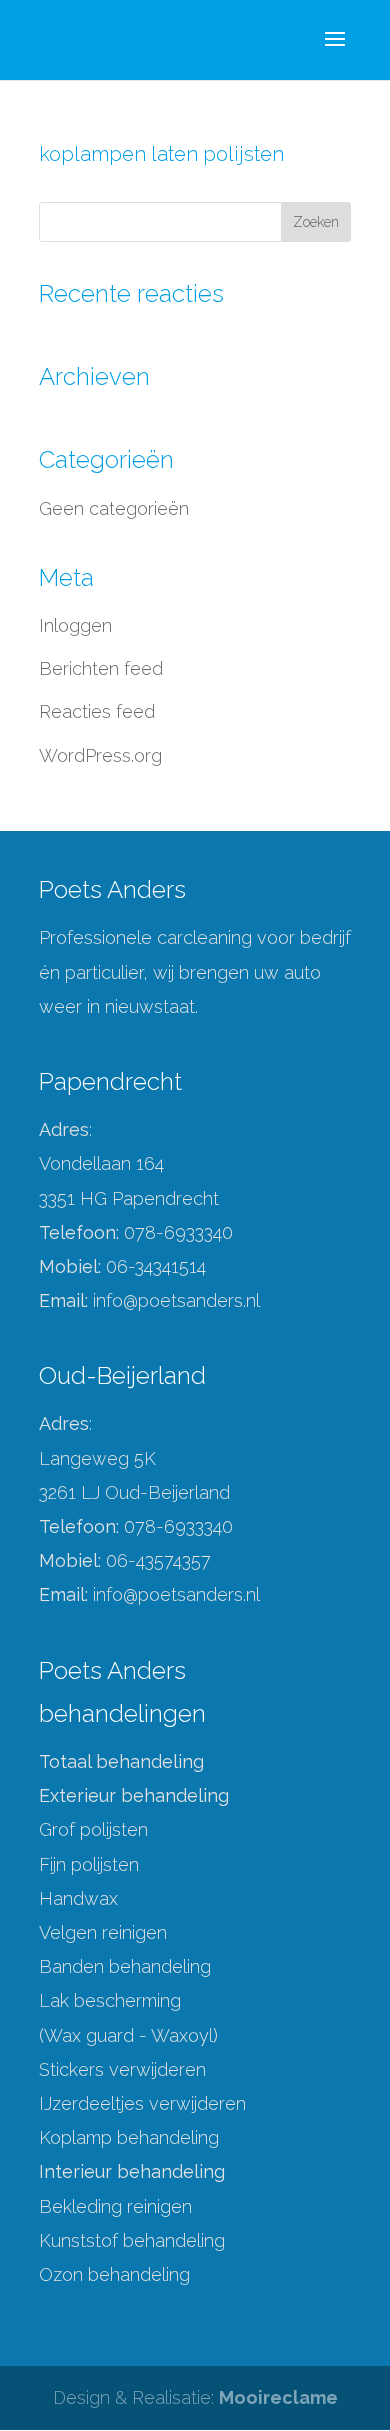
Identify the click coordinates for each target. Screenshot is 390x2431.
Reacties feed (97, 711)
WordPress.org (100, 755)
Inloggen (75, 625)
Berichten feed (101, 668)
